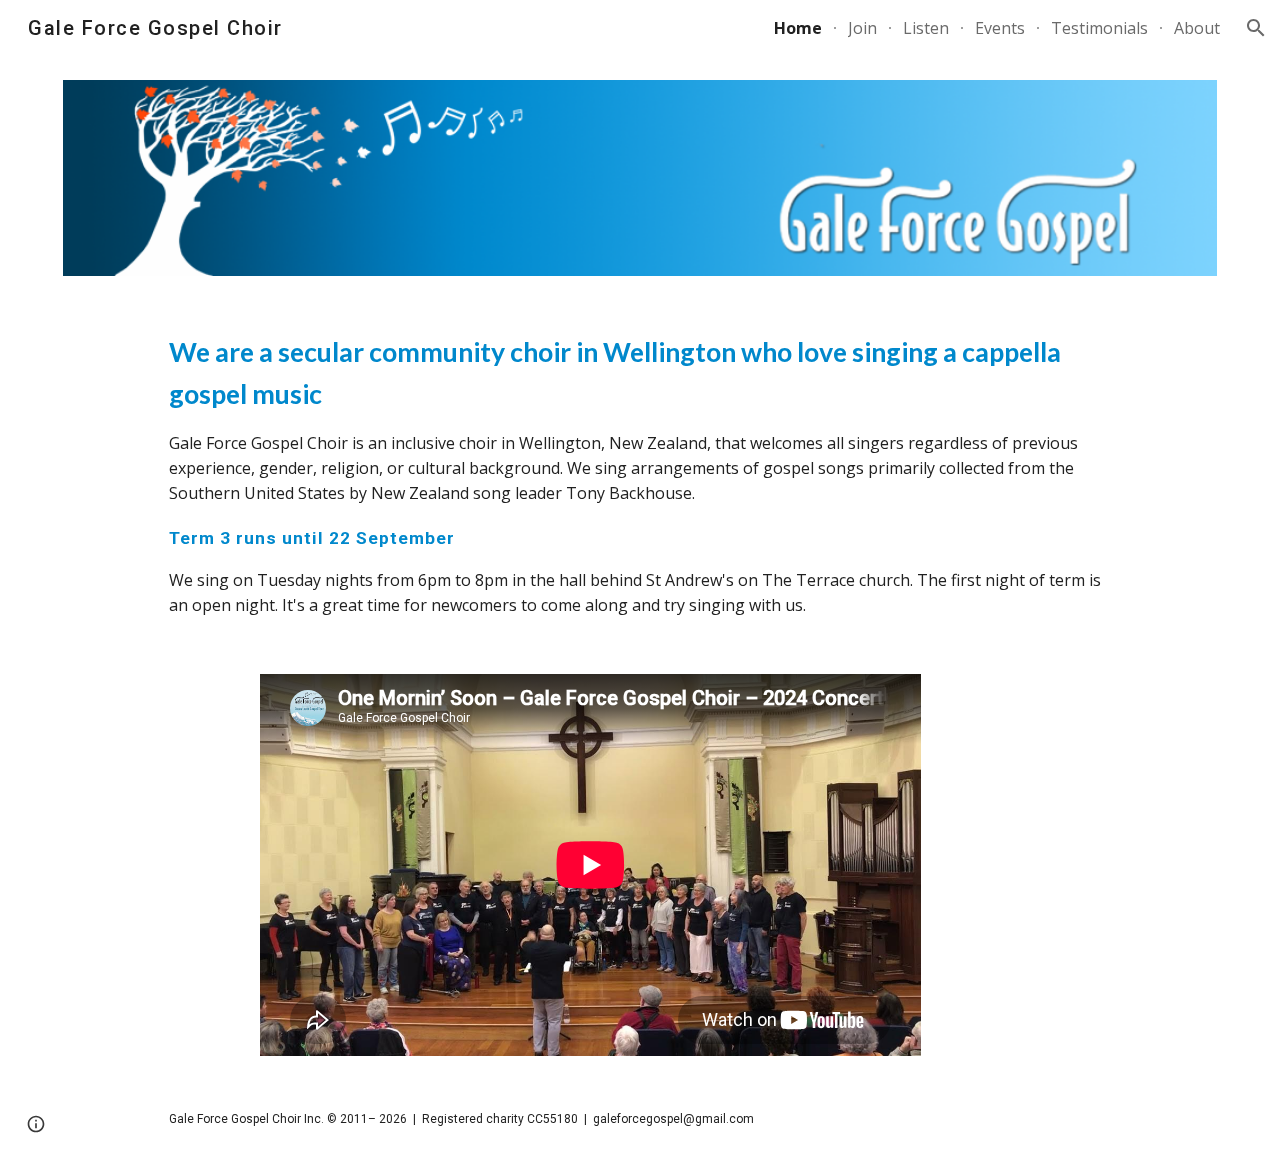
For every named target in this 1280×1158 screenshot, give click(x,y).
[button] (1256, 28)
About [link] (1197, 28)
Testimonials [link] (1099, 28)
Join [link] (862, 28)
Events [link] (1000, 28)
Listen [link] (926, 28)
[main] (639, 475)
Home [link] (798, 28)
